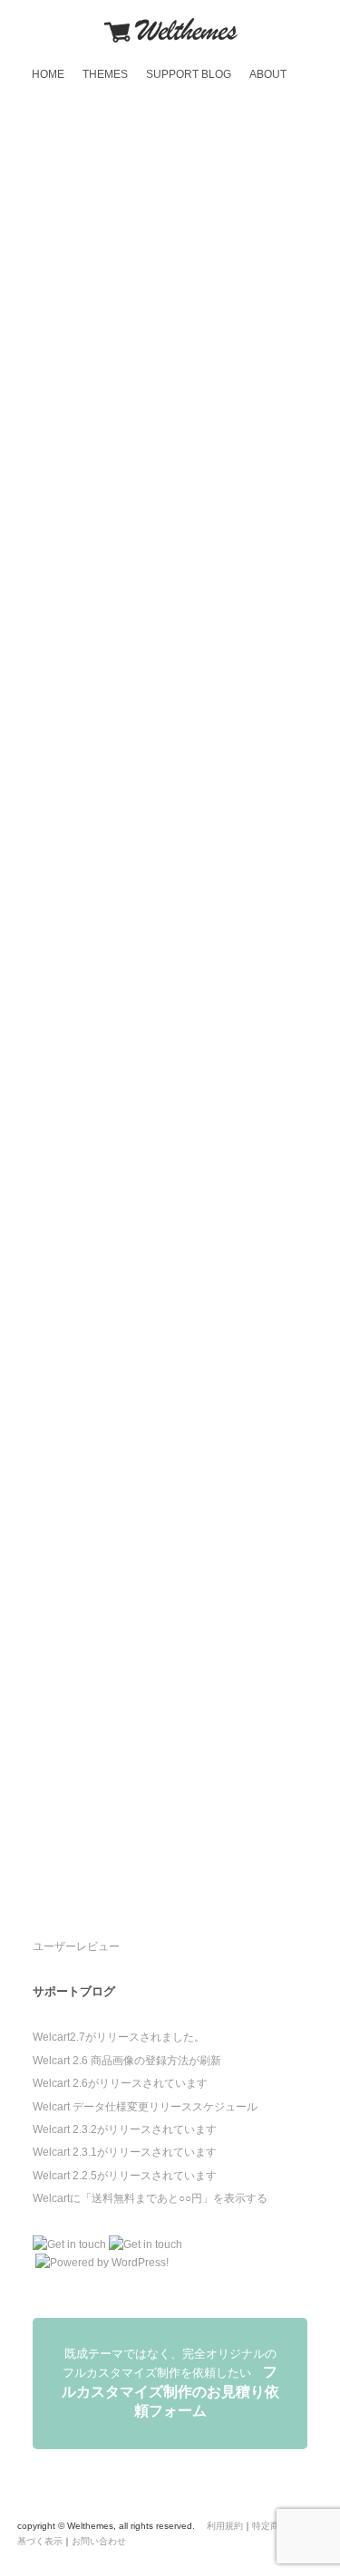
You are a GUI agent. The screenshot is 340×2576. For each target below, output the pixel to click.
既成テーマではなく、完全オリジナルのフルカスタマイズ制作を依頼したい (170, 2383)
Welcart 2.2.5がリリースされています (125, 2176)
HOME (48, 74)
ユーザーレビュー (76, 1946)
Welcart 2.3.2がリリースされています (125, 2129)
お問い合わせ (99, 2541)
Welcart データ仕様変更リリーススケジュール (145, 2107)
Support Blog (189, 74)
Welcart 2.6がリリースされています (120, 2083)
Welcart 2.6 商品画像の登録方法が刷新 (127, 2061)
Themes (105, 74)
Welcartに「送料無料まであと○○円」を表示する (150, 2198)
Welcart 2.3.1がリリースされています (125, 2152)
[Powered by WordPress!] (101, 2263)
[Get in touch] (69, 2244)
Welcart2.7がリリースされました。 (119, 2037)
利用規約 (225, 2526)
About (268, 74)
